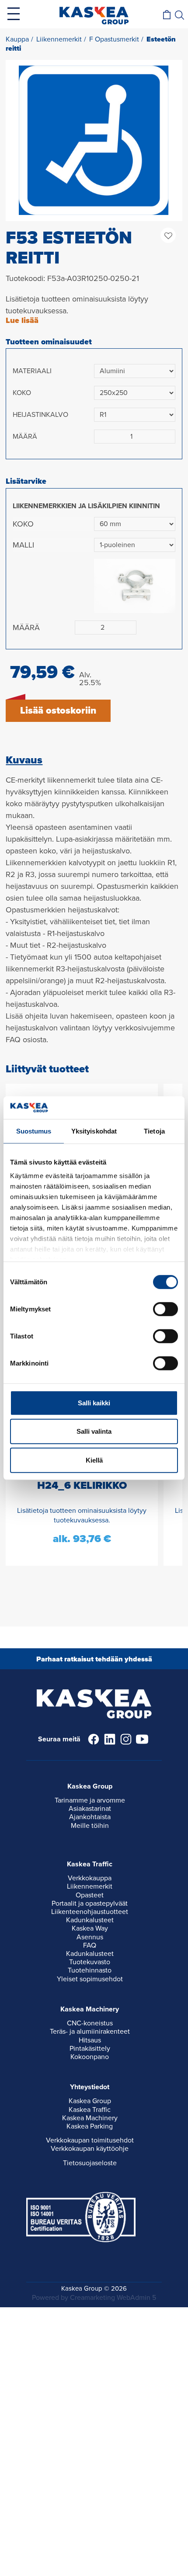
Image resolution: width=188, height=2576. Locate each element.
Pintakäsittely (90, 2049)
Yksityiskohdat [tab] (94, 1131)
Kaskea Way (90, 1928)
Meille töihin (90, 1826)
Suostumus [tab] (34, 1131)
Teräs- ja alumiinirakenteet (90, 2032)
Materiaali (32, 371)
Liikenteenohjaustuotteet (90, 1912)
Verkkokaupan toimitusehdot (90, 2140)
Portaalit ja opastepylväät (90, 1903)
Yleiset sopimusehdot (90, 1979)
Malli (23, 545)
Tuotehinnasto (90, 1970)
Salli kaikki (94, 1403)
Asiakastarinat (90, 1809)
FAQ (90, 1945)
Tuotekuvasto (90, 1962)
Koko (22, 393)
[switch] (165, 1309)
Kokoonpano (90, 2057)
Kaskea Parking (90, 2126)
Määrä (25, 437)
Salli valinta (94, 1431)
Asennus (90, 1937)
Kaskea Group (90, 2101)
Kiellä (94, 1460)
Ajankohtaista (90, 1817)
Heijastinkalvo (40, 415)
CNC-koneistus (90, 2023)
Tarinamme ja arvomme (90, 1800)
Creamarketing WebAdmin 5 (113, 2298)
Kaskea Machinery (90, 2118)
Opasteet (90, 1895)
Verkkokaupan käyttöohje (90, 2149)
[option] (94, 140)
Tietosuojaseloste (90, 2163)
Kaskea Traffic (90, 2110)
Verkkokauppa (90, 1878)
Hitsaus (90, 2040)
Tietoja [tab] (154, 1131)
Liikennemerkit (90, 1886)
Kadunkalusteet (90, 1920)
